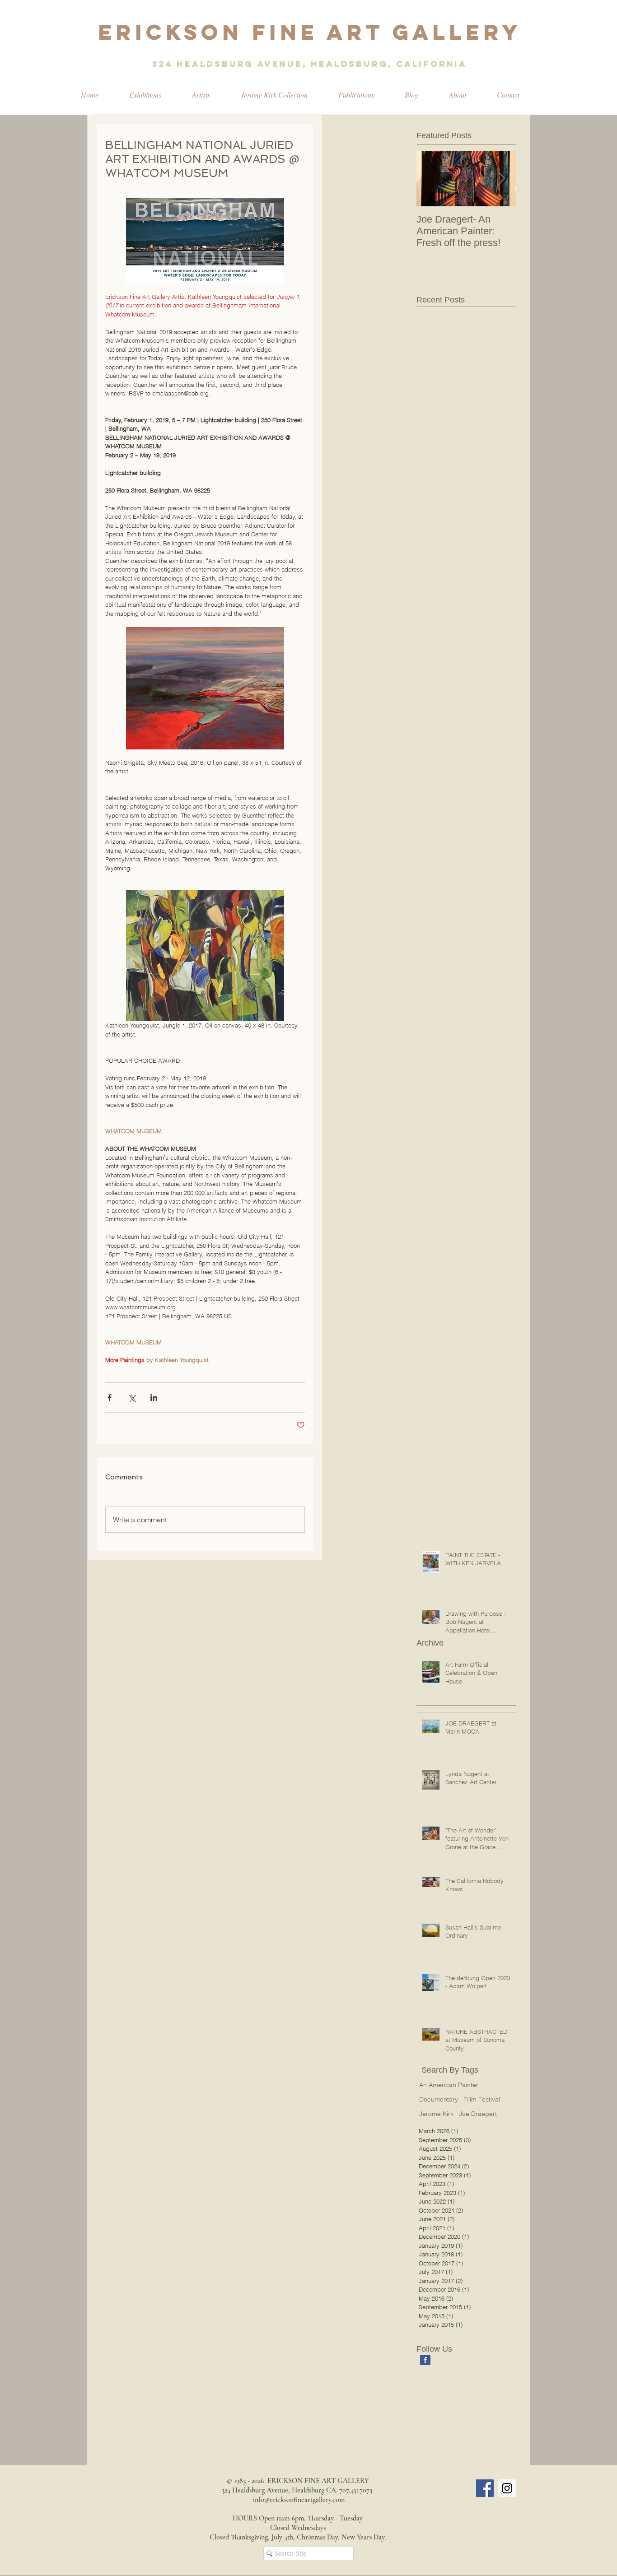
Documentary (439, 2099)
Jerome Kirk (436, 2114)
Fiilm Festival (482, 2099)
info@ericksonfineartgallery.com (299, 2500)
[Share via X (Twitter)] (132, 1397)
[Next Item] (501, 179)
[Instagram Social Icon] (507, 2488)
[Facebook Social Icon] (485, 2488)
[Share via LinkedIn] (154, 1397)
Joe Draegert (478, 2114)
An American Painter (449, 2085)
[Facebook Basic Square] (425, 2360)
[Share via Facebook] (110, 1397)
